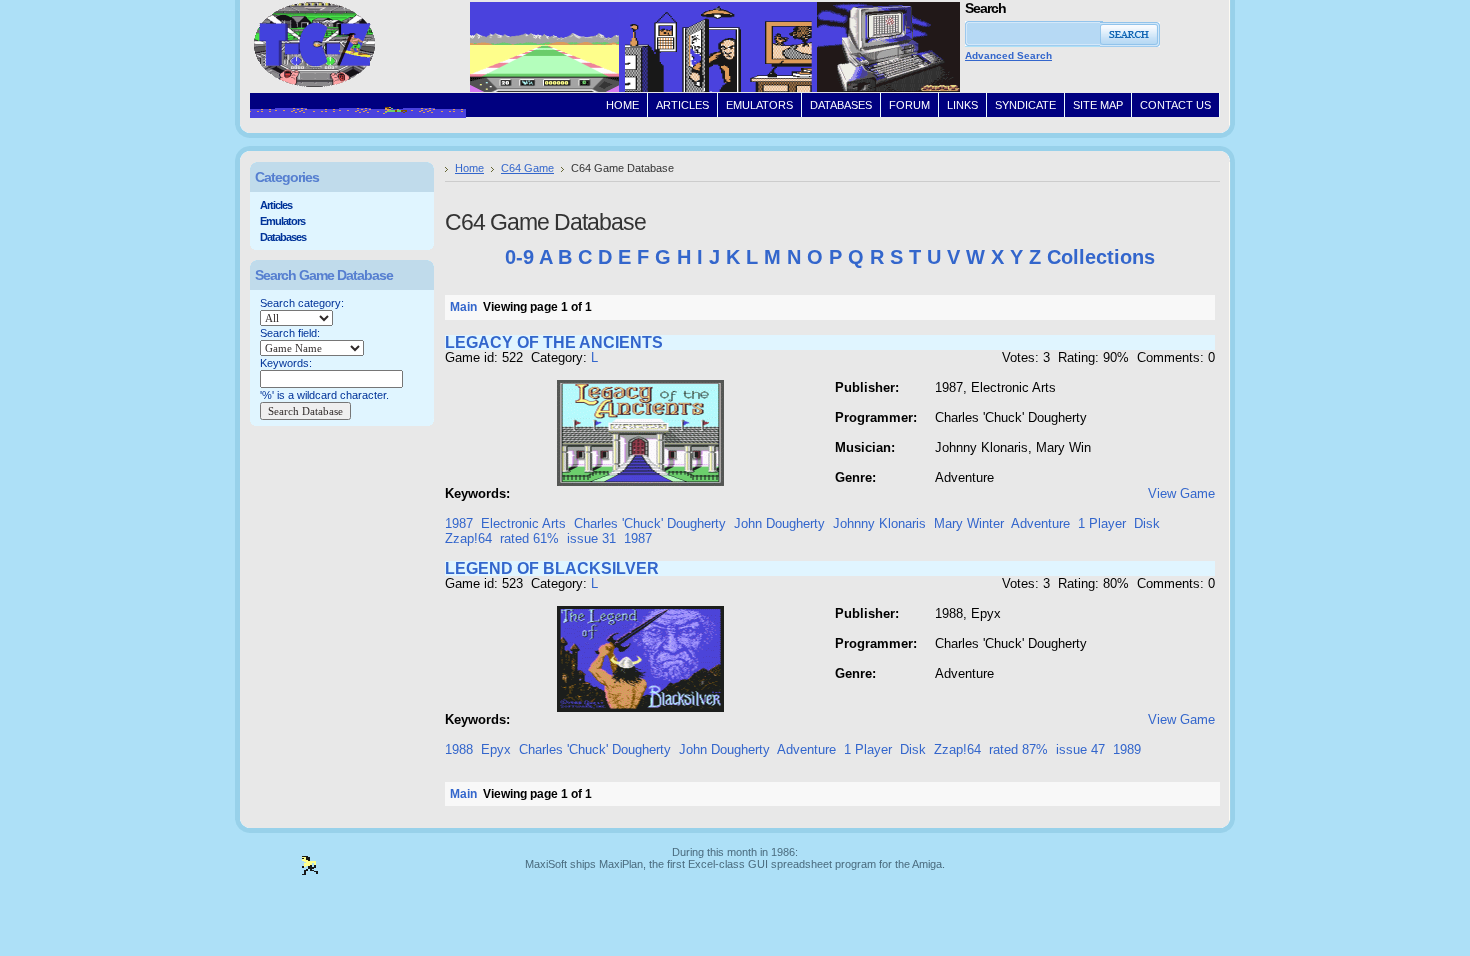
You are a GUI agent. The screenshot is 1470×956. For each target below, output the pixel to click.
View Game (1181, 493)
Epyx (496, 749)
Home (469, 168)
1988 (459, 749)
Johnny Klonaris (879, 523)
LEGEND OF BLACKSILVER (552, 568)
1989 (1127, 749)
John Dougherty (779, 523)
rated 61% (529, 538)
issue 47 (1080, 749)
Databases (283, 237)
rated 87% (1018, 749)
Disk (1147, 523)
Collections (1101, 257)
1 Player (1102, 523)
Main (463, 307)
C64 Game (527, 168)
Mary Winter (969, 523)
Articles (276, 205)
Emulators (282, 221)
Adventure (1040, 523)
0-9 (519, 257)
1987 (459, 523)
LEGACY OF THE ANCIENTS (554, 342)
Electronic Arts (523, 523)
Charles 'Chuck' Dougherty (650, 523)
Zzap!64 (468, 538)
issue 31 (591, 538)
